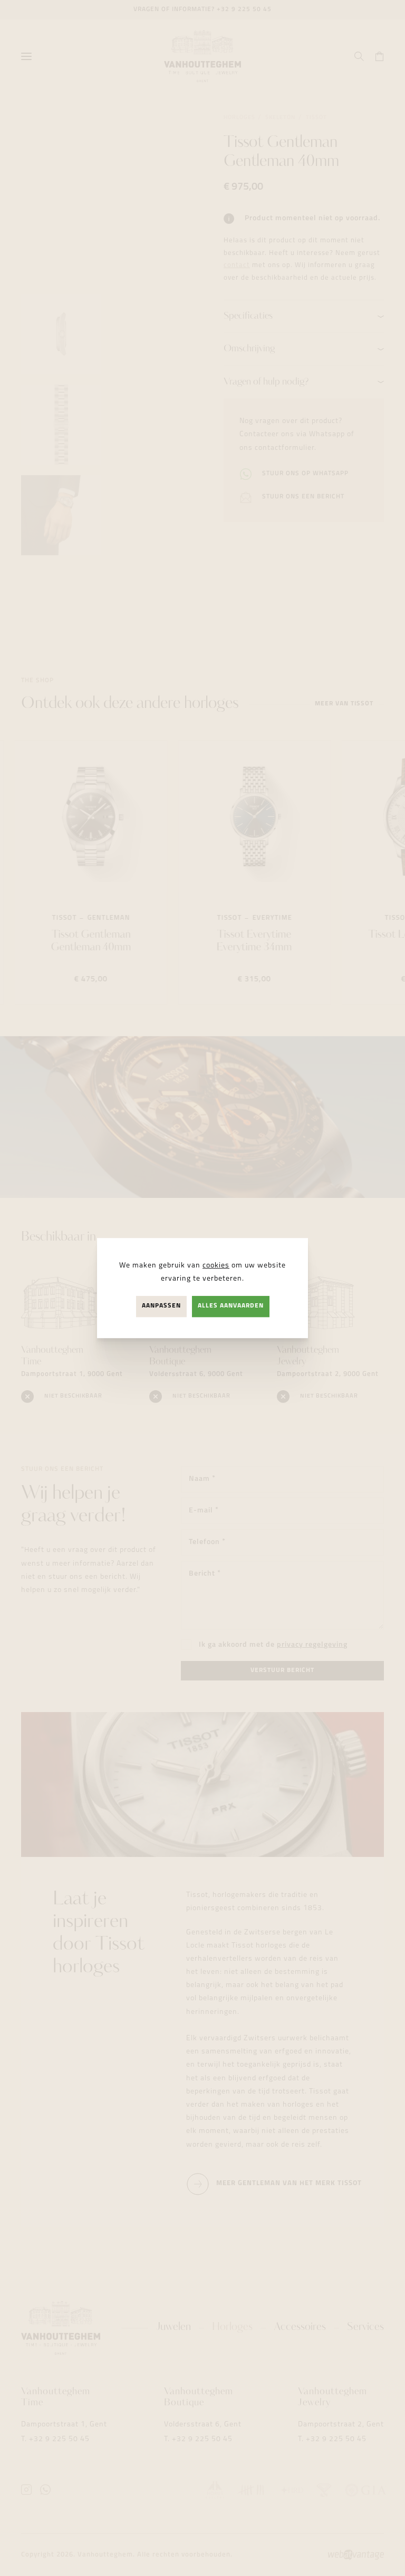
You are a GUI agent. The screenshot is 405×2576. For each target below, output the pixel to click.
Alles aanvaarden (231, 1306)
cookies (216, 1266)
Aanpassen (161, 1306)
